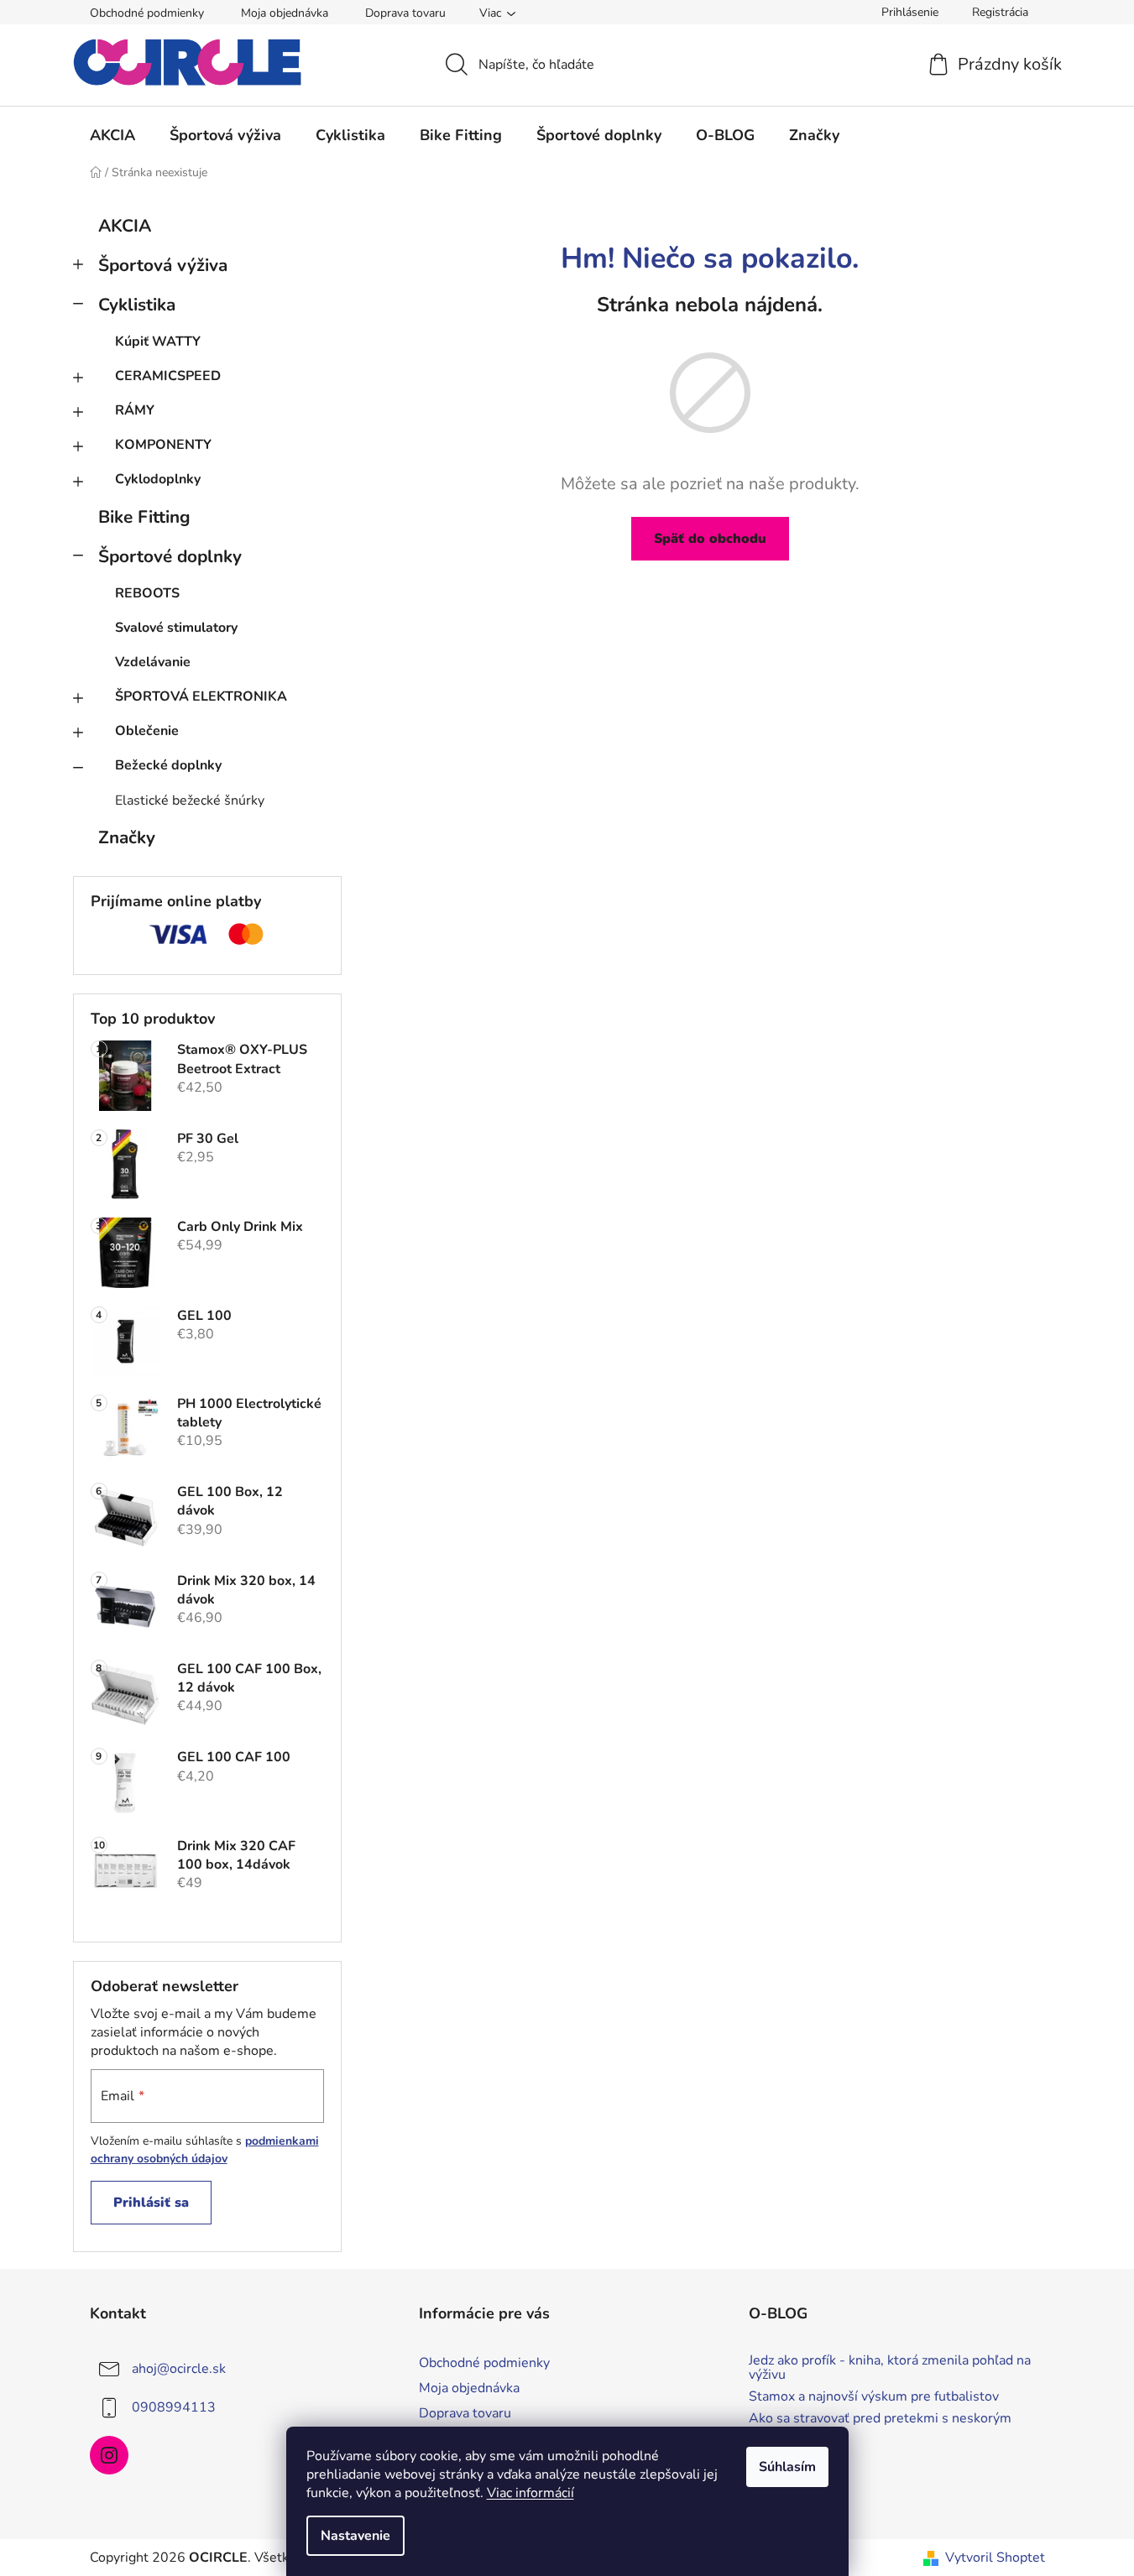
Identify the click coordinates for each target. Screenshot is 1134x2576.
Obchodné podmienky (147, 13)
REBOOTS (147, 593)
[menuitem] (112, 135)
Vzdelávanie (153, 662)
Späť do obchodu (710, 539)
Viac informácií (530, 2493)
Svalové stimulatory (176, 628)
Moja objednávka (285, 13)
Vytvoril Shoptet (995, 2558)
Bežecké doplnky (168, 765)
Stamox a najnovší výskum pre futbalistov (874, 2397)
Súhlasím (787, 2467)
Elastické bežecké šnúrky (190, 800)
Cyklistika (137, 305)
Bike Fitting (144, 517)
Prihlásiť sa (151, 2203)
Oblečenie (147, 731)
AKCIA (125, 226)
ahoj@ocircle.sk (179, 2369)
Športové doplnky (170, 556)
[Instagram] (109, 2455)
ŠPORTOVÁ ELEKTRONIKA (201, 696)
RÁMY (135, 410)
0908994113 (174, 2407)
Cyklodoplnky (158, 479)
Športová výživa (163, 265)
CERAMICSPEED (168, 376)
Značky (127, 837)
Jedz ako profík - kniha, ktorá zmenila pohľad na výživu (890, 2368)
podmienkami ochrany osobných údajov (205, 2149)
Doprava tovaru (405, 13)
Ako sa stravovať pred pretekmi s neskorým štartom (880, 2426)
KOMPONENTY (163, 445)
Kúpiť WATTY (158, 342)
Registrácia (1000, 12)
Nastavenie (355, 2536)
